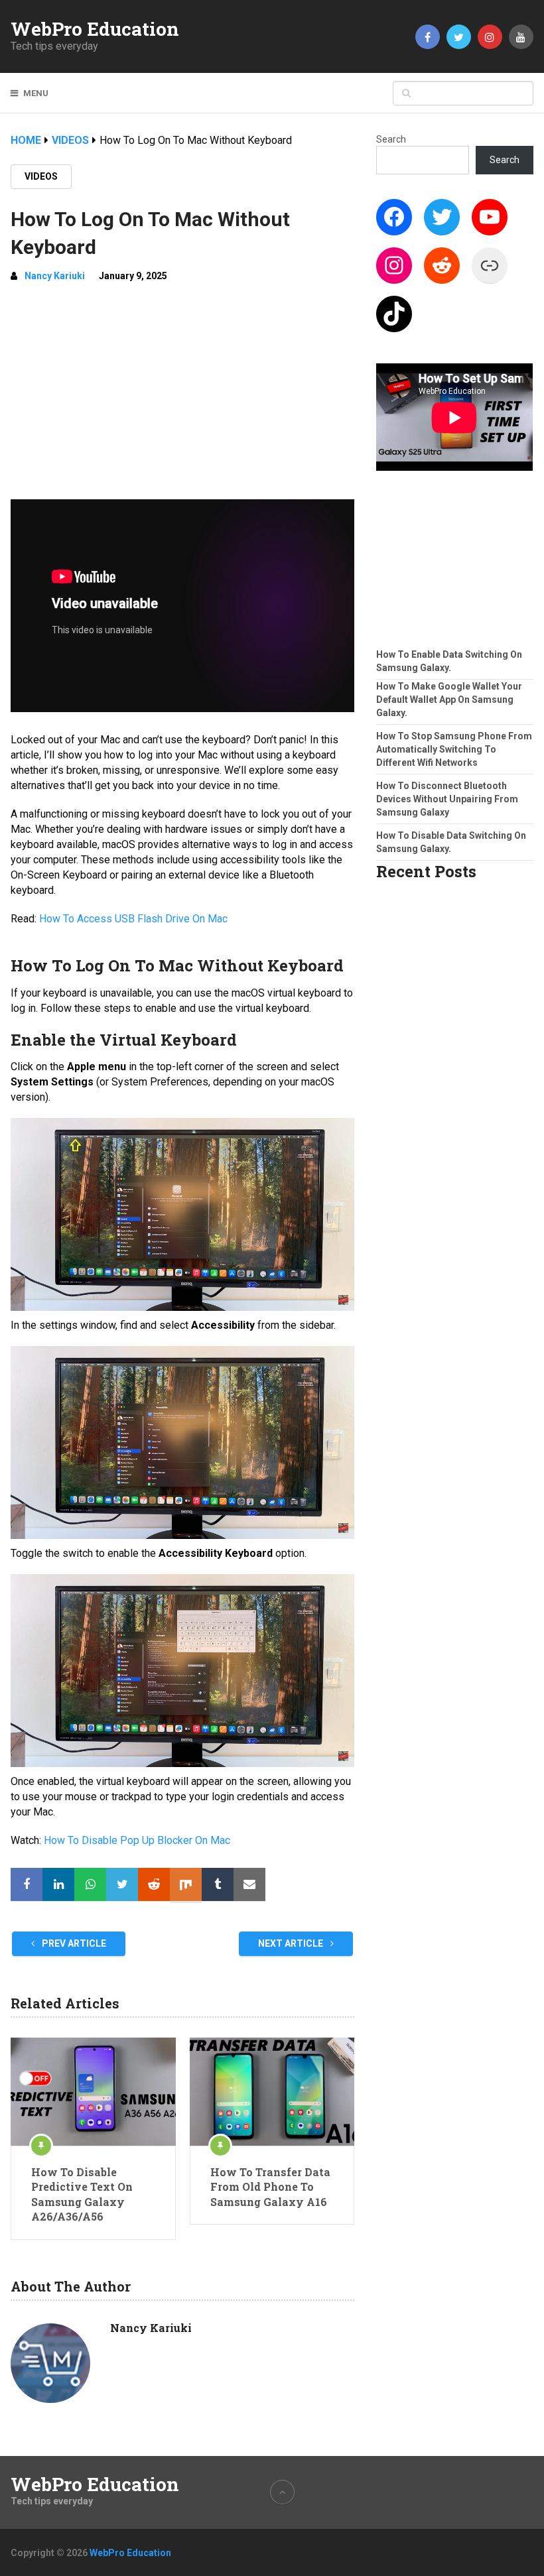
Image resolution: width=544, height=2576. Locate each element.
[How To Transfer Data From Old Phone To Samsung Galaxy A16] (272, 2092)
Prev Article (73, 1943)
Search (391, 139)
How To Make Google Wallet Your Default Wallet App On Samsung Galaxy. (449, 700)
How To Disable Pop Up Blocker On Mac (137, 1840)
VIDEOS (41, 176)
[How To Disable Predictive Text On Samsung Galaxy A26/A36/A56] (93, 2092)
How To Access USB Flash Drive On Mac (133, 919)
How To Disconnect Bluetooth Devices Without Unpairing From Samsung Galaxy (447, 799)
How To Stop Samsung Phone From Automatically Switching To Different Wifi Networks (454, 749)
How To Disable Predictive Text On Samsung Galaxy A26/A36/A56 (82, 2194)
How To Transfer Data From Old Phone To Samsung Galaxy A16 (270, 2187)
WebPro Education (95, 29)
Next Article (292, 1943)
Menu (36, 93)
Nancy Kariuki (55, 276)
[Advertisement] (182, 393)
